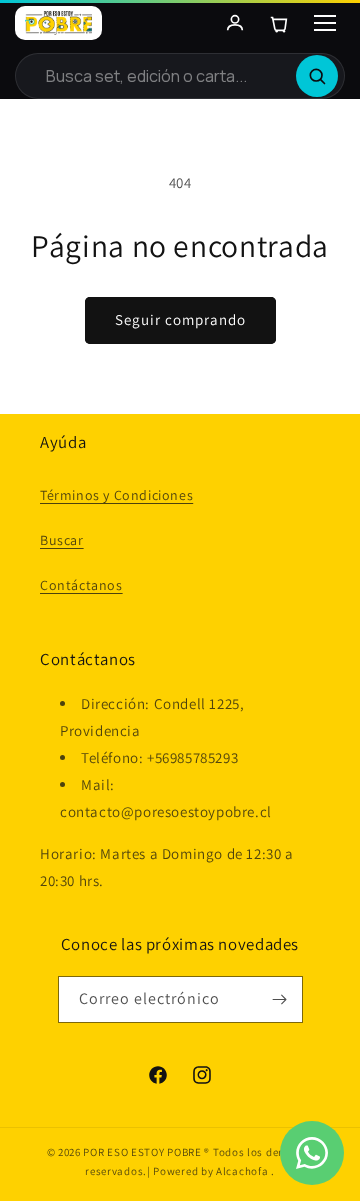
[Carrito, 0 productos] (279, 23)
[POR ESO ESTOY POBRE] (58, 23)
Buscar (62, 540)
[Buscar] (317, 76)
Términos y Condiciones (116, 495)
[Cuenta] (235, 23)
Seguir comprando (180, 319)
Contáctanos (81, 585)
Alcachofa (243, 1171)
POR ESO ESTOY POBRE (142, 1152)
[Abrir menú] (325, 23)
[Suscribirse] (280, 999)
